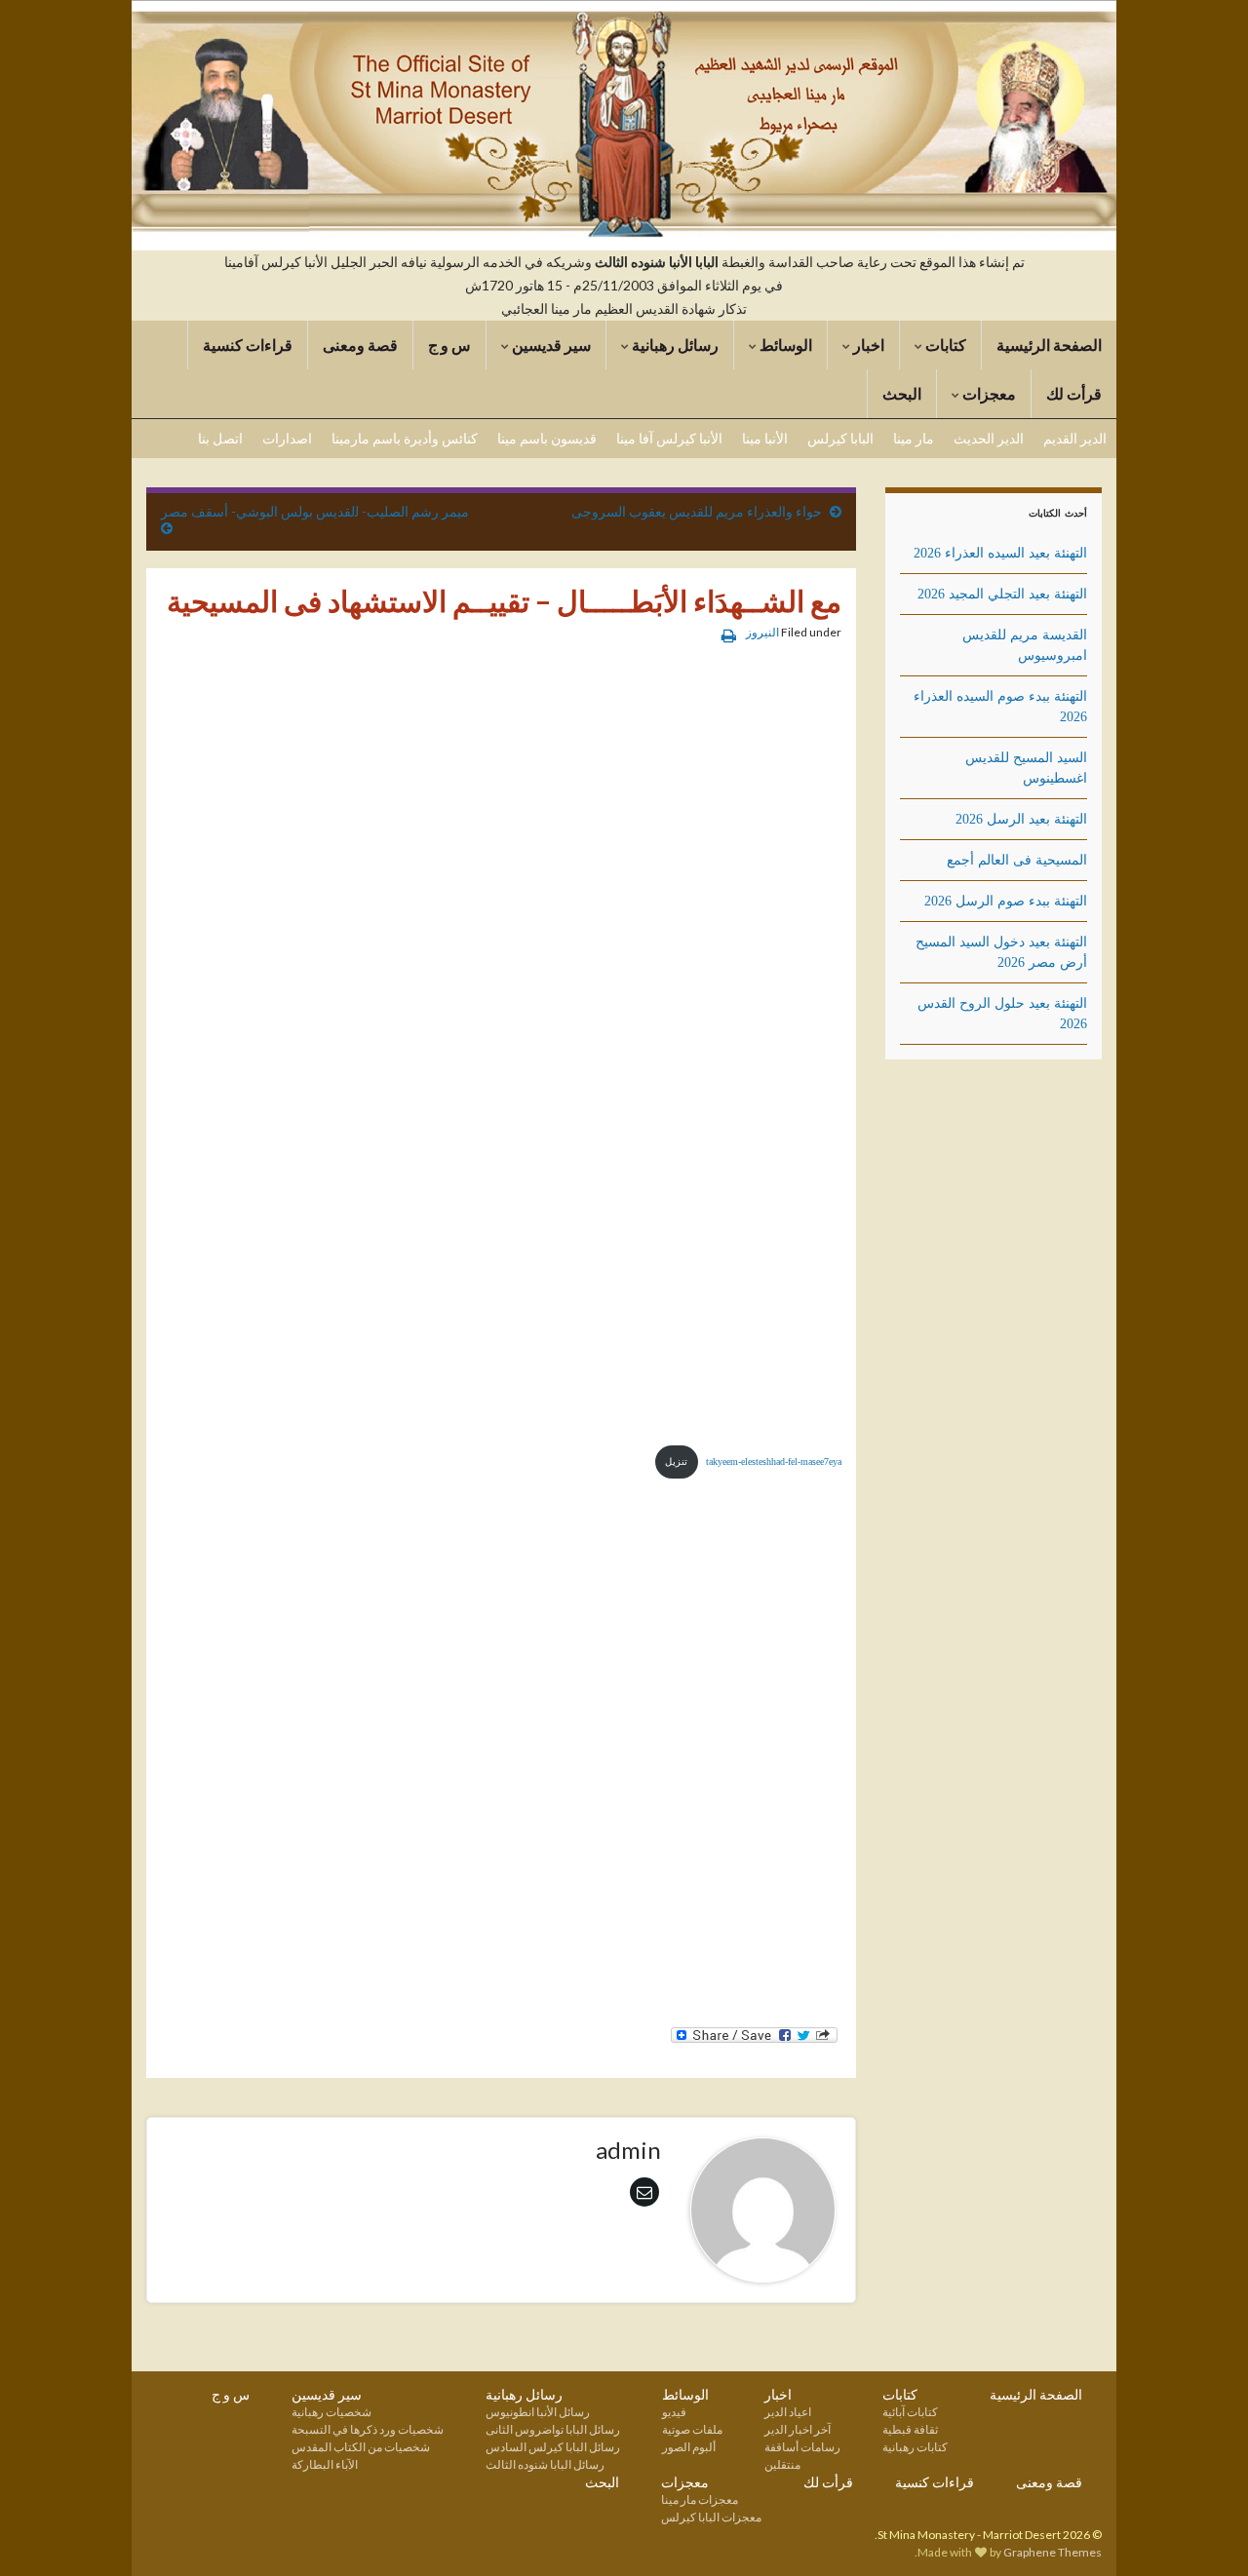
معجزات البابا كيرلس (711, 2517)
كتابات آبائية (910, 2412)
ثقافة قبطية (910, 2429)
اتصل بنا (220, 438)
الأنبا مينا (765, 438)
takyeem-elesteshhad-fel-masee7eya (774, 1461)
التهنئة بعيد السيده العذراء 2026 (1000, 553)
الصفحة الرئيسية (1049, 345)
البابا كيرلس (840, 438)
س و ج (449, 345)
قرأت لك (1074, 393)
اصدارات (287, 438)
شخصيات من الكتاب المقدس (361, 2447)
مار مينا (914, 438)
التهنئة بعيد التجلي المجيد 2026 (1002, 594)
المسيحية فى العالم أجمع (1017, 860)
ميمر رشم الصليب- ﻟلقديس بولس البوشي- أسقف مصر (315, 511)
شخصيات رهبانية (331, 2412)
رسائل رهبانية (674, 345)
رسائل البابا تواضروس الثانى (553, 2429)
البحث (902, 393)
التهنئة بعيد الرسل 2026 (1021, 819)
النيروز (762, 632)
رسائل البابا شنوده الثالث (545, 2464)
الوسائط (784, 345)
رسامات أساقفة (802, 2447)
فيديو (674, 2412)
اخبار (867, 345)
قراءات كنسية (248, 345)
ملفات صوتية (692, 2429)
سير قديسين (550, 345)
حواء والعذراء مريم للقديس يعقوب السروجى (697, 511)
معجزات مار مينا (700, 2499)
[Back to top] (44, 2532)
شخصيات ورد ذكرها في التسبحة (368, 2429)
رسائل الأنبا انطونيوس (538, 2412)
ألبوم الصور (689, 2447)
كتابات (944, 345)
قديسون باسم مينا (547, 438)
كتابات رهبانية (915, 2447)
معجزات (988, 393)
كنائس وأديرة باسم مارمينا (405, 438)
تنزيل (676, 1461)
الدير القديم (1075, 438)
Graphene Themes (1053, 2552)
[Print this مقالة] (729, 635)
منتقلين (782, 2464)
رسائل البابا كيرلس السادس (553, 2447)
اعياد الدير (788, 2412)
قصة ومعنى (360, 345)
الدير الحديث (989, 438)
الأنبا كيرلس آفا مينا (669, 438)
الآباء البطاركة (325, 2464)
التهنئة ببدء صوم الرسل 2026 (1006, 901)
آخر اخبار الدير (798, 2429)
